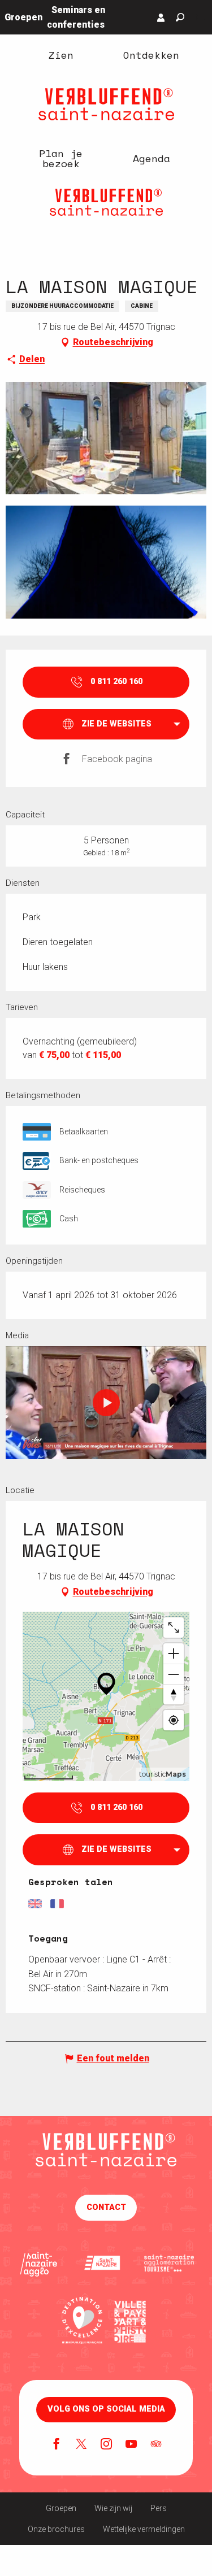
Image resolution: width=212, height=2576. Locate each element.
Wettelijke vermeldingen (144, 2529)
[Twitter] (81, 2445)
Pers (159, 2508)
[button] (180, 17)
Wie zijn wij (113, 2508)
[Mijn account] (161, 18)
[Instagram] (106, 2445)
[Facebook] (57, 2445)
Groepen (61, 2508)
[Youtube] (131, 2445)
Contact (106, 2207)
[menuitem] (61, 55)
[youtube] (106, 1403)
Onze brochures (56, 2529)
